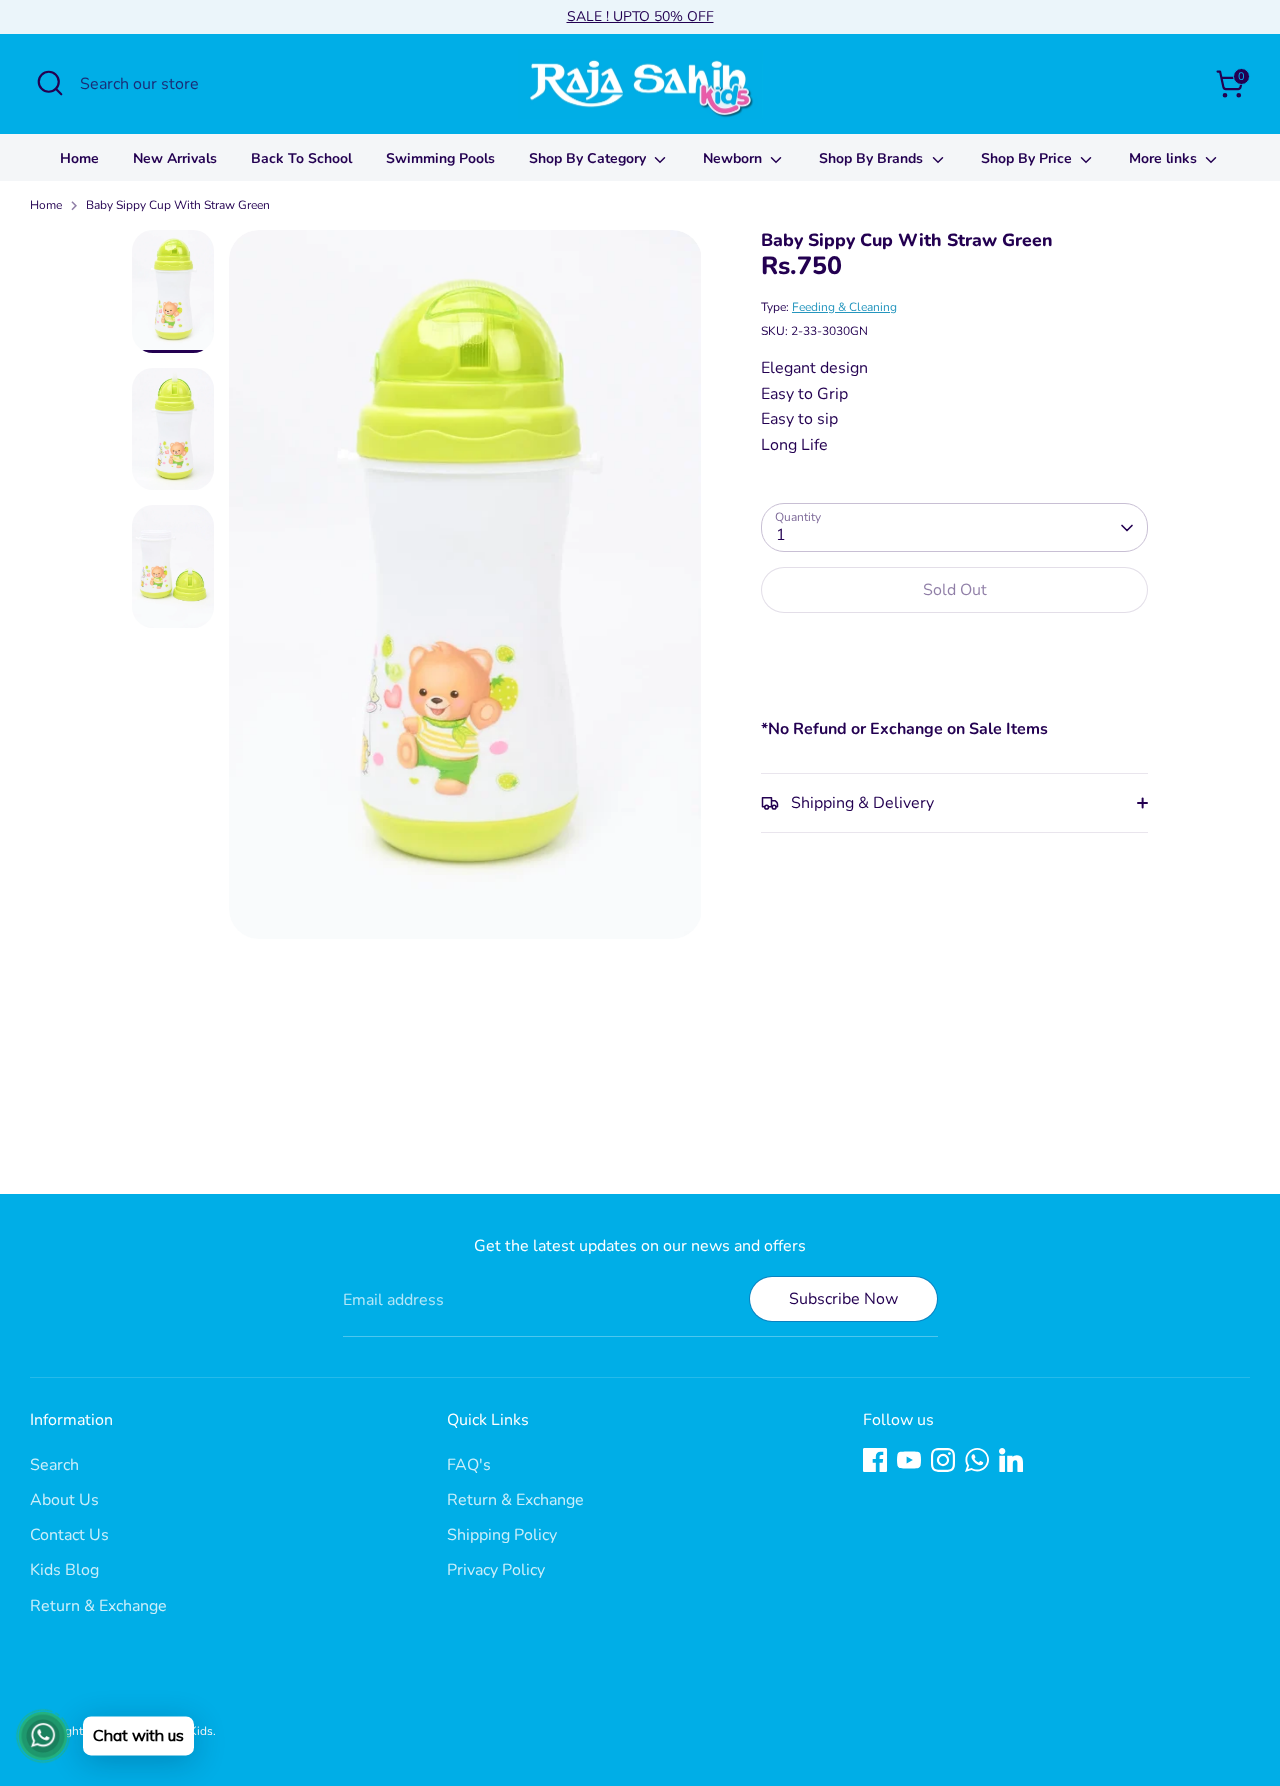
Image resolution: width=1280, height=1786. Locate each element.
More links (1165, 158)
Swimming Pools (440, 158)
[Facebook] (875, 1460)
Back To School (301, 158)
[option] (465, 592)
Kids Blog (64, 1570)
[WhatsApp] (977, 1460)
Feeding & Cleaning (844, 307)
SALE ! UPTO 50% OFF (640, 16)
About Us (64, 1500)
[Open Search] (50, 83)
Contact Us (69, 1535)
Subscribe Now (843, 1299)
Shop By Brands (873, 158)
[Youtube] (909, 1460)
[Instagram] (943, 1460)
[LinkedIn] (1011, 1460)
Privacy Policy (496, 1570)
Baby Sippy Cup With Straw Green (178, 205)
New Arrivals (175, 158)
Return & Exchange (98, 1606)
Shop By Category (589, 158)
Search (54, 1465)
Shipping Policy (502, 1535)
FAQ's (469, 1465)
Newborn (734, 158)
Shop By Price (1028, 158)
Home (79, 158)
